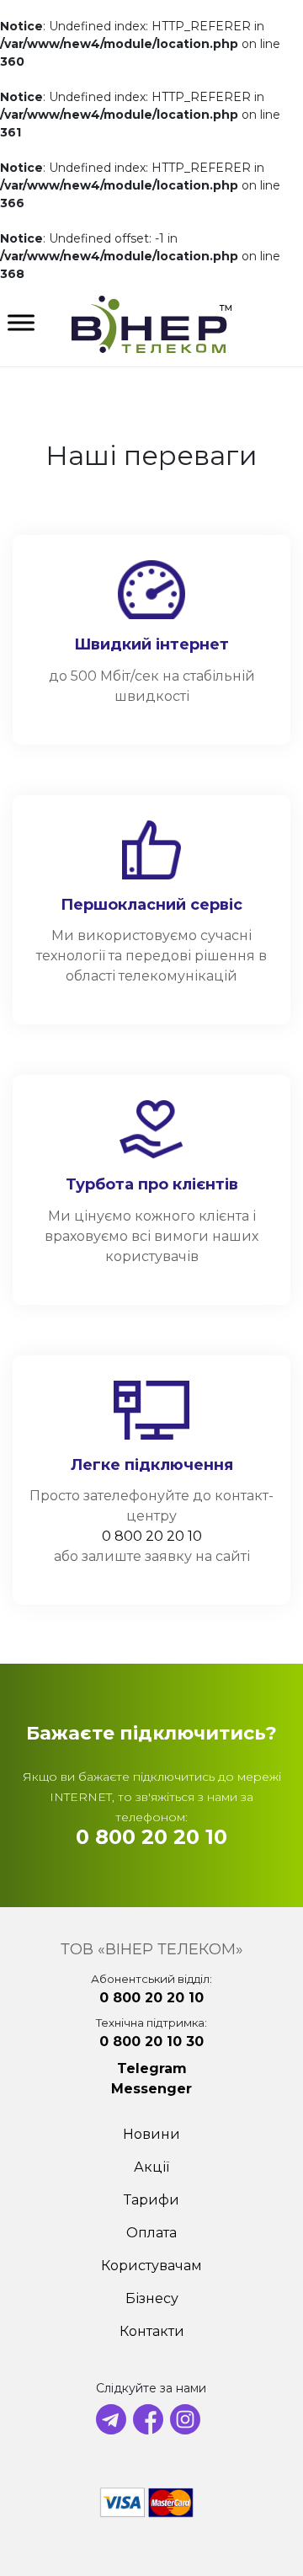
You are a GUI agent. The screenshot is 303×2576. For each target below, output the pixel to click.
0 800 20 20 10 (152, 1536)
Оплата (151, 2233)
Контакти (152, 2331)
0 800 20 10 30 (151, 2042)
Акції (151, 2167)
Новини (151, 2134)
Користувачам (151, 2266)
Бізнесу (152, 2298)
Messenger (151, 2089)
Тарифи (151, 2200)
